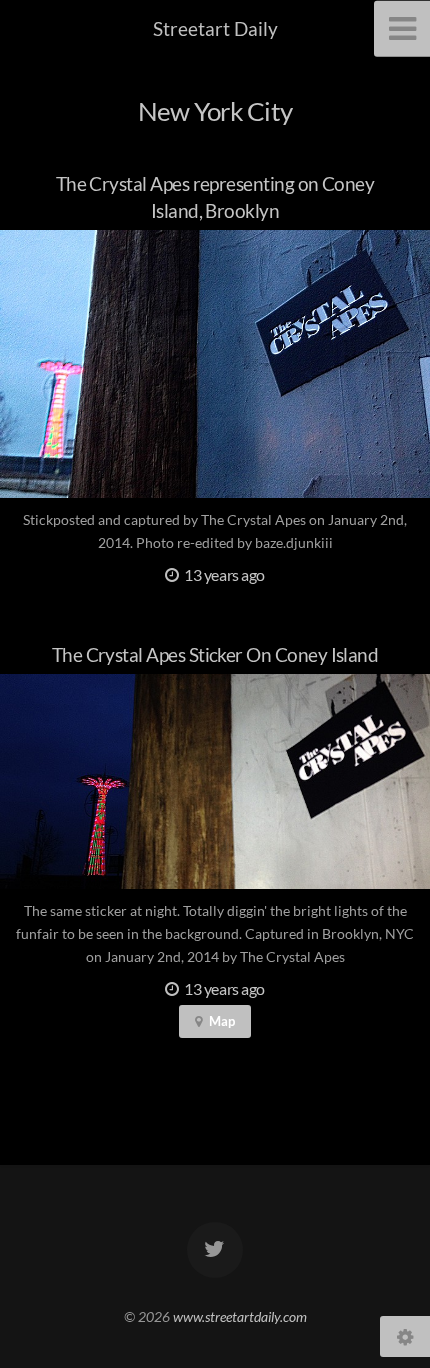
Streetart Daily (215, 28)
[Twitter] (215, 1250)
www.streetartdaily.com (240, 1316)
